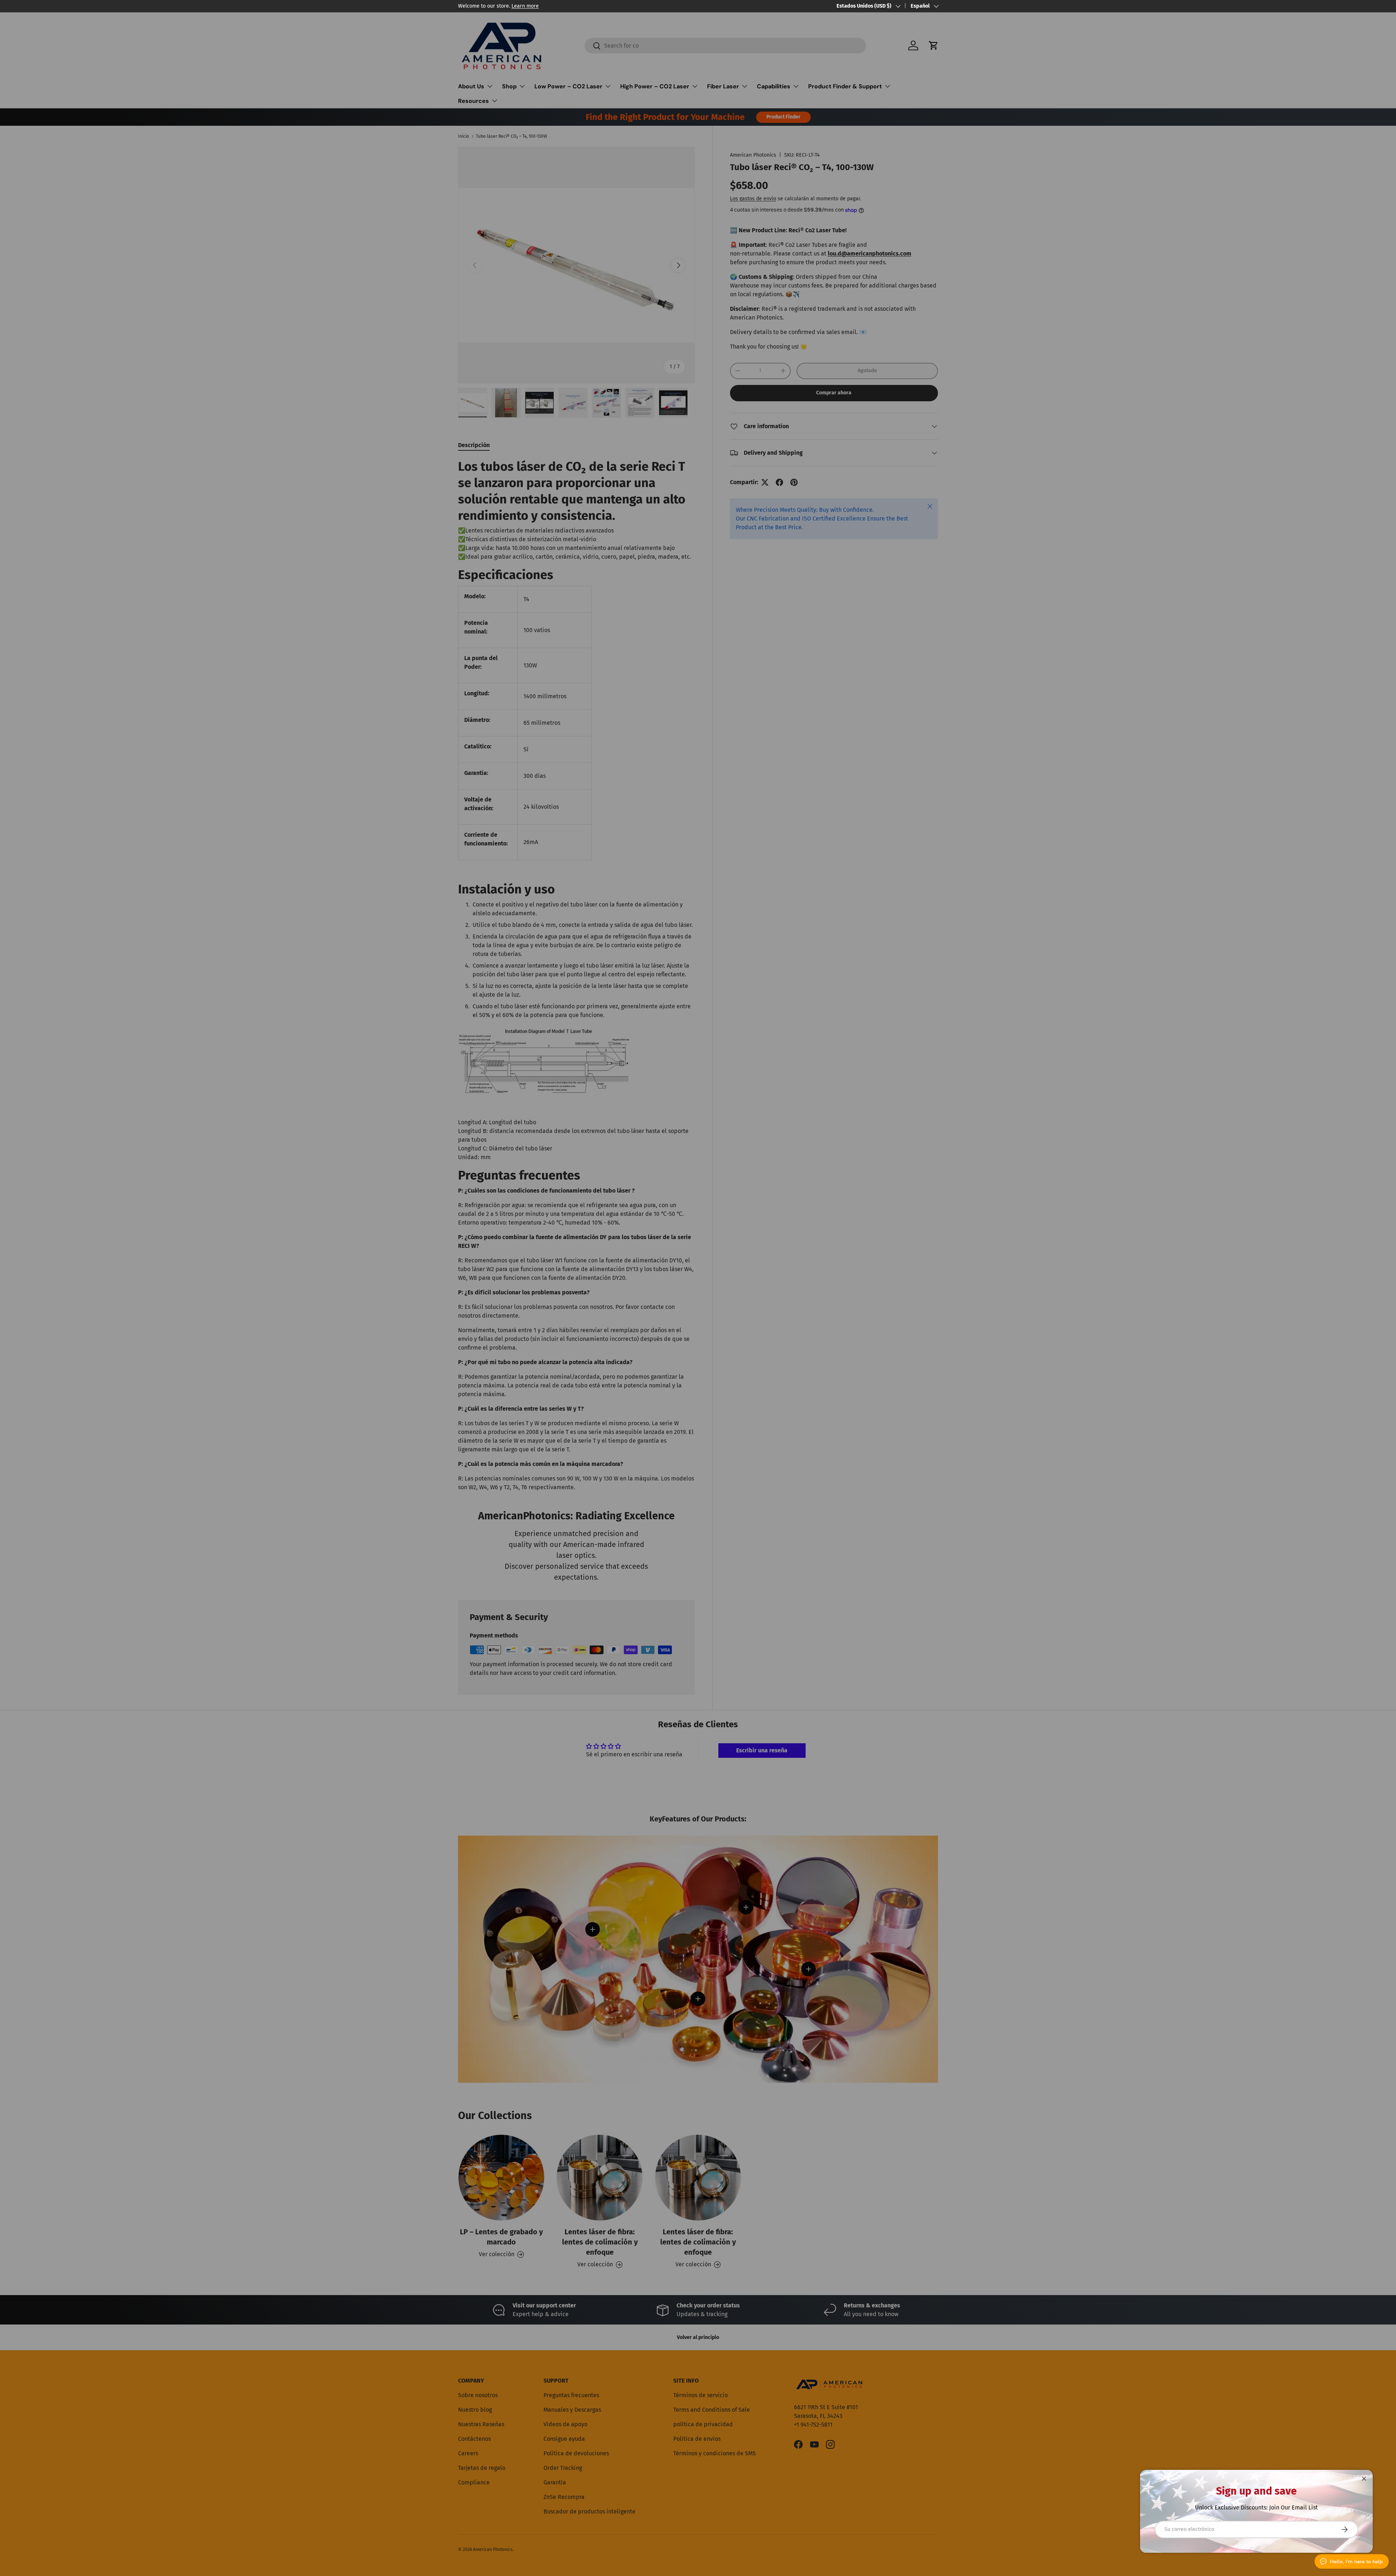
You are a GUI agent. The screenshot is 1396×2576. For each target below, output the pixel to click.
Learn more (525, 6)
